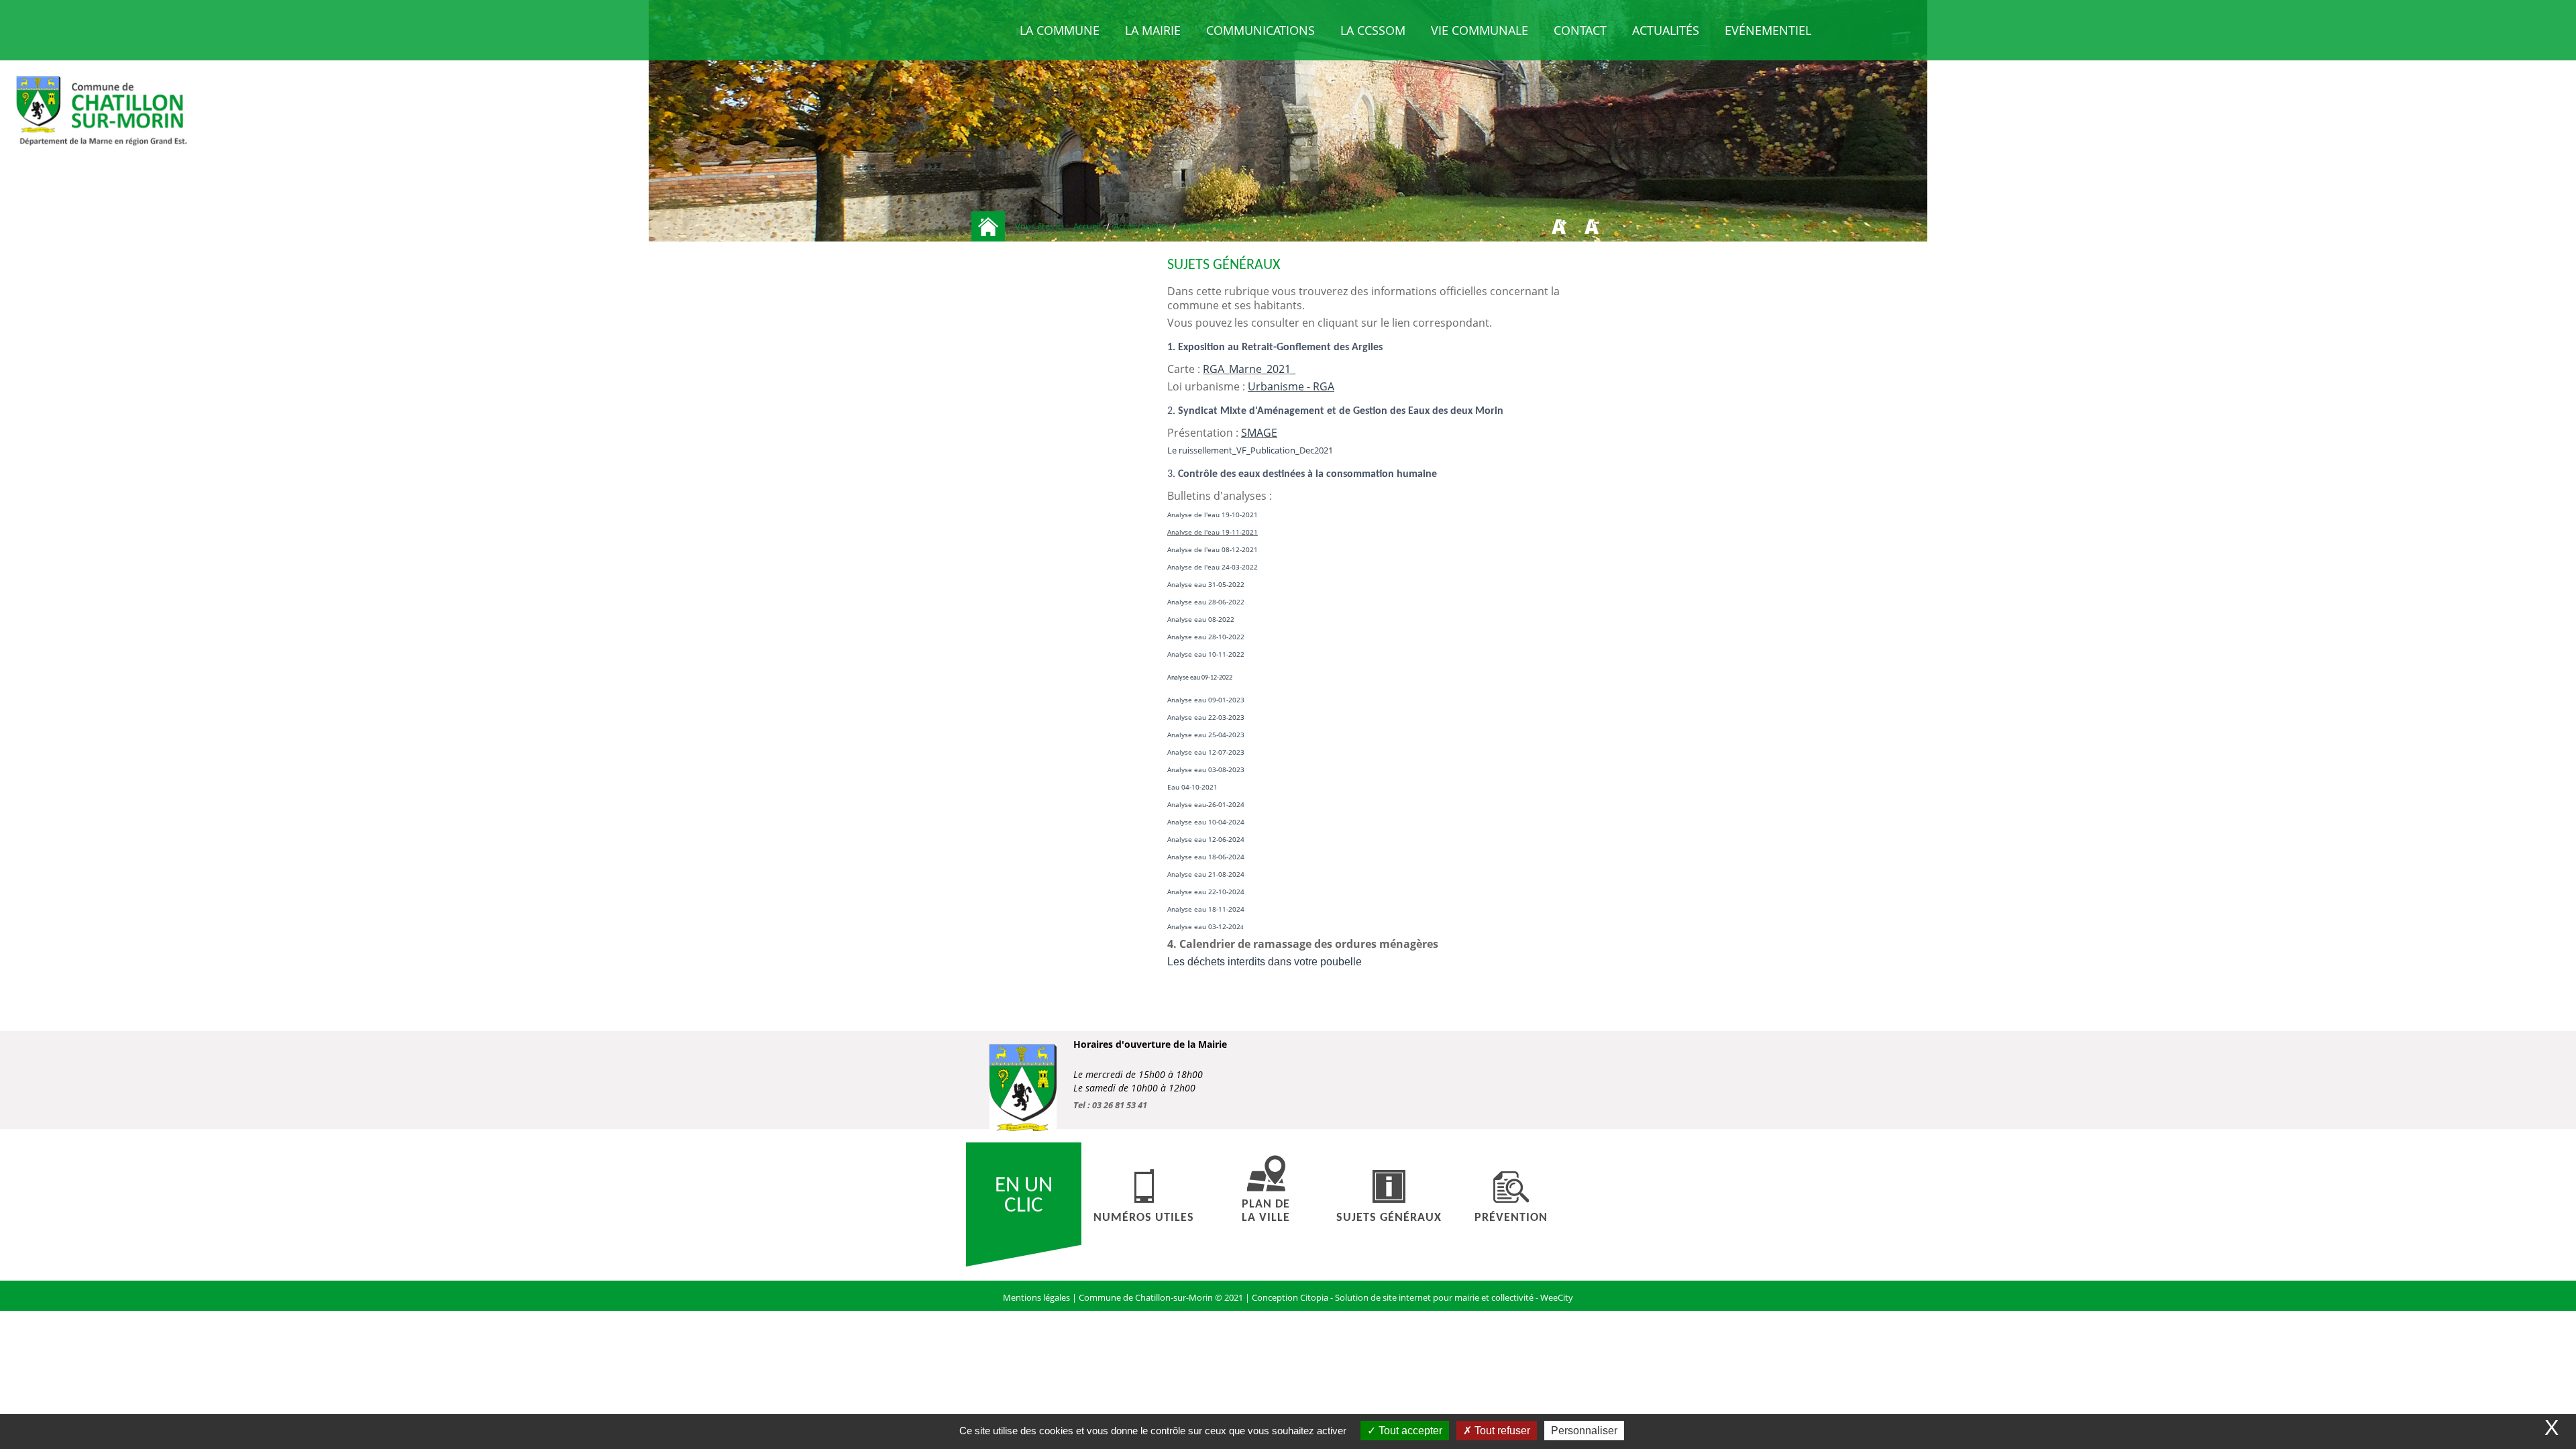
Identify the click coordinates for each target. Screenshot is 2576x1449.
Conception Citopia (1290, 1297)
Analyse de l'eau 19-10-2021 (1213, 515)
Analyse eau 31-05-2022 (1206, 584)
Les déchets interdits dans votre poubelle (1265, 962)
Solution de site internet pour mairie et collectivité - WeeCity (1454, 1297)
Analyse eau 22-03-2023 (1206, 717)
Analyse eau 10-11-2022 (1206, 654)
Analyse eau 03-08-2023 (1206, 769)
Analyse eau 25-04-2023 (1206, 735)
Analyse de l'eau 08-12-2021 (1213, 549)
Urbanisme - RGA (1291, 386)
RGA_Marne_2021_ (1249, 369)
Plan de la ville (1266, 1211)
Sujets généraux (1389, 1218)
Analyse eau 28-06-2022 (1206, 602)
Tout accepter (1409, 1431)
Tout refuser (1501, 1431)
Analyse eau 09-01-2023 (1206, 700)
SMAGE (1259, 433)
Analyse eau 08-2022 (1201, 619)
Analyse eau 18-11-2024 (1206, 909)
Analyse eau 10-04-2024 (1206, 822)
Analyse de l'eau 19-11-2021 (1213, 532)
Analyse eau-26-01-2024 (1206, 804)
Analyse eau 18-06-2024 (1206, 857)
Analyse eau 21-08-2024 (1206, 874)
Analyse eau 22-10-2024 (1206, 892)
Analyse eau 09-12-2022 (1200, 678)
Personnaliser (1584, 1431)
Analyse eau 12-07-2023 (1206, 752)
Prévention (1511, 1218)
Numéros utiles (1144, 1218)
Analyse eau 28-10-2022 (1206, 637)
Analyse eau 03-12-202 (1204, 926)
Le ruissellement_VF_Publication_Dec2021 (1250, 450)
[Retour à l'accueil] (988, 226)
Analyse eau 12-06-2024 (1206, 839)
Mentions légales (1037, 1297)
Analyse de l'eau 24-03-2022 (1213, 567)
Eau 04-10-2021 (1192, 787)
